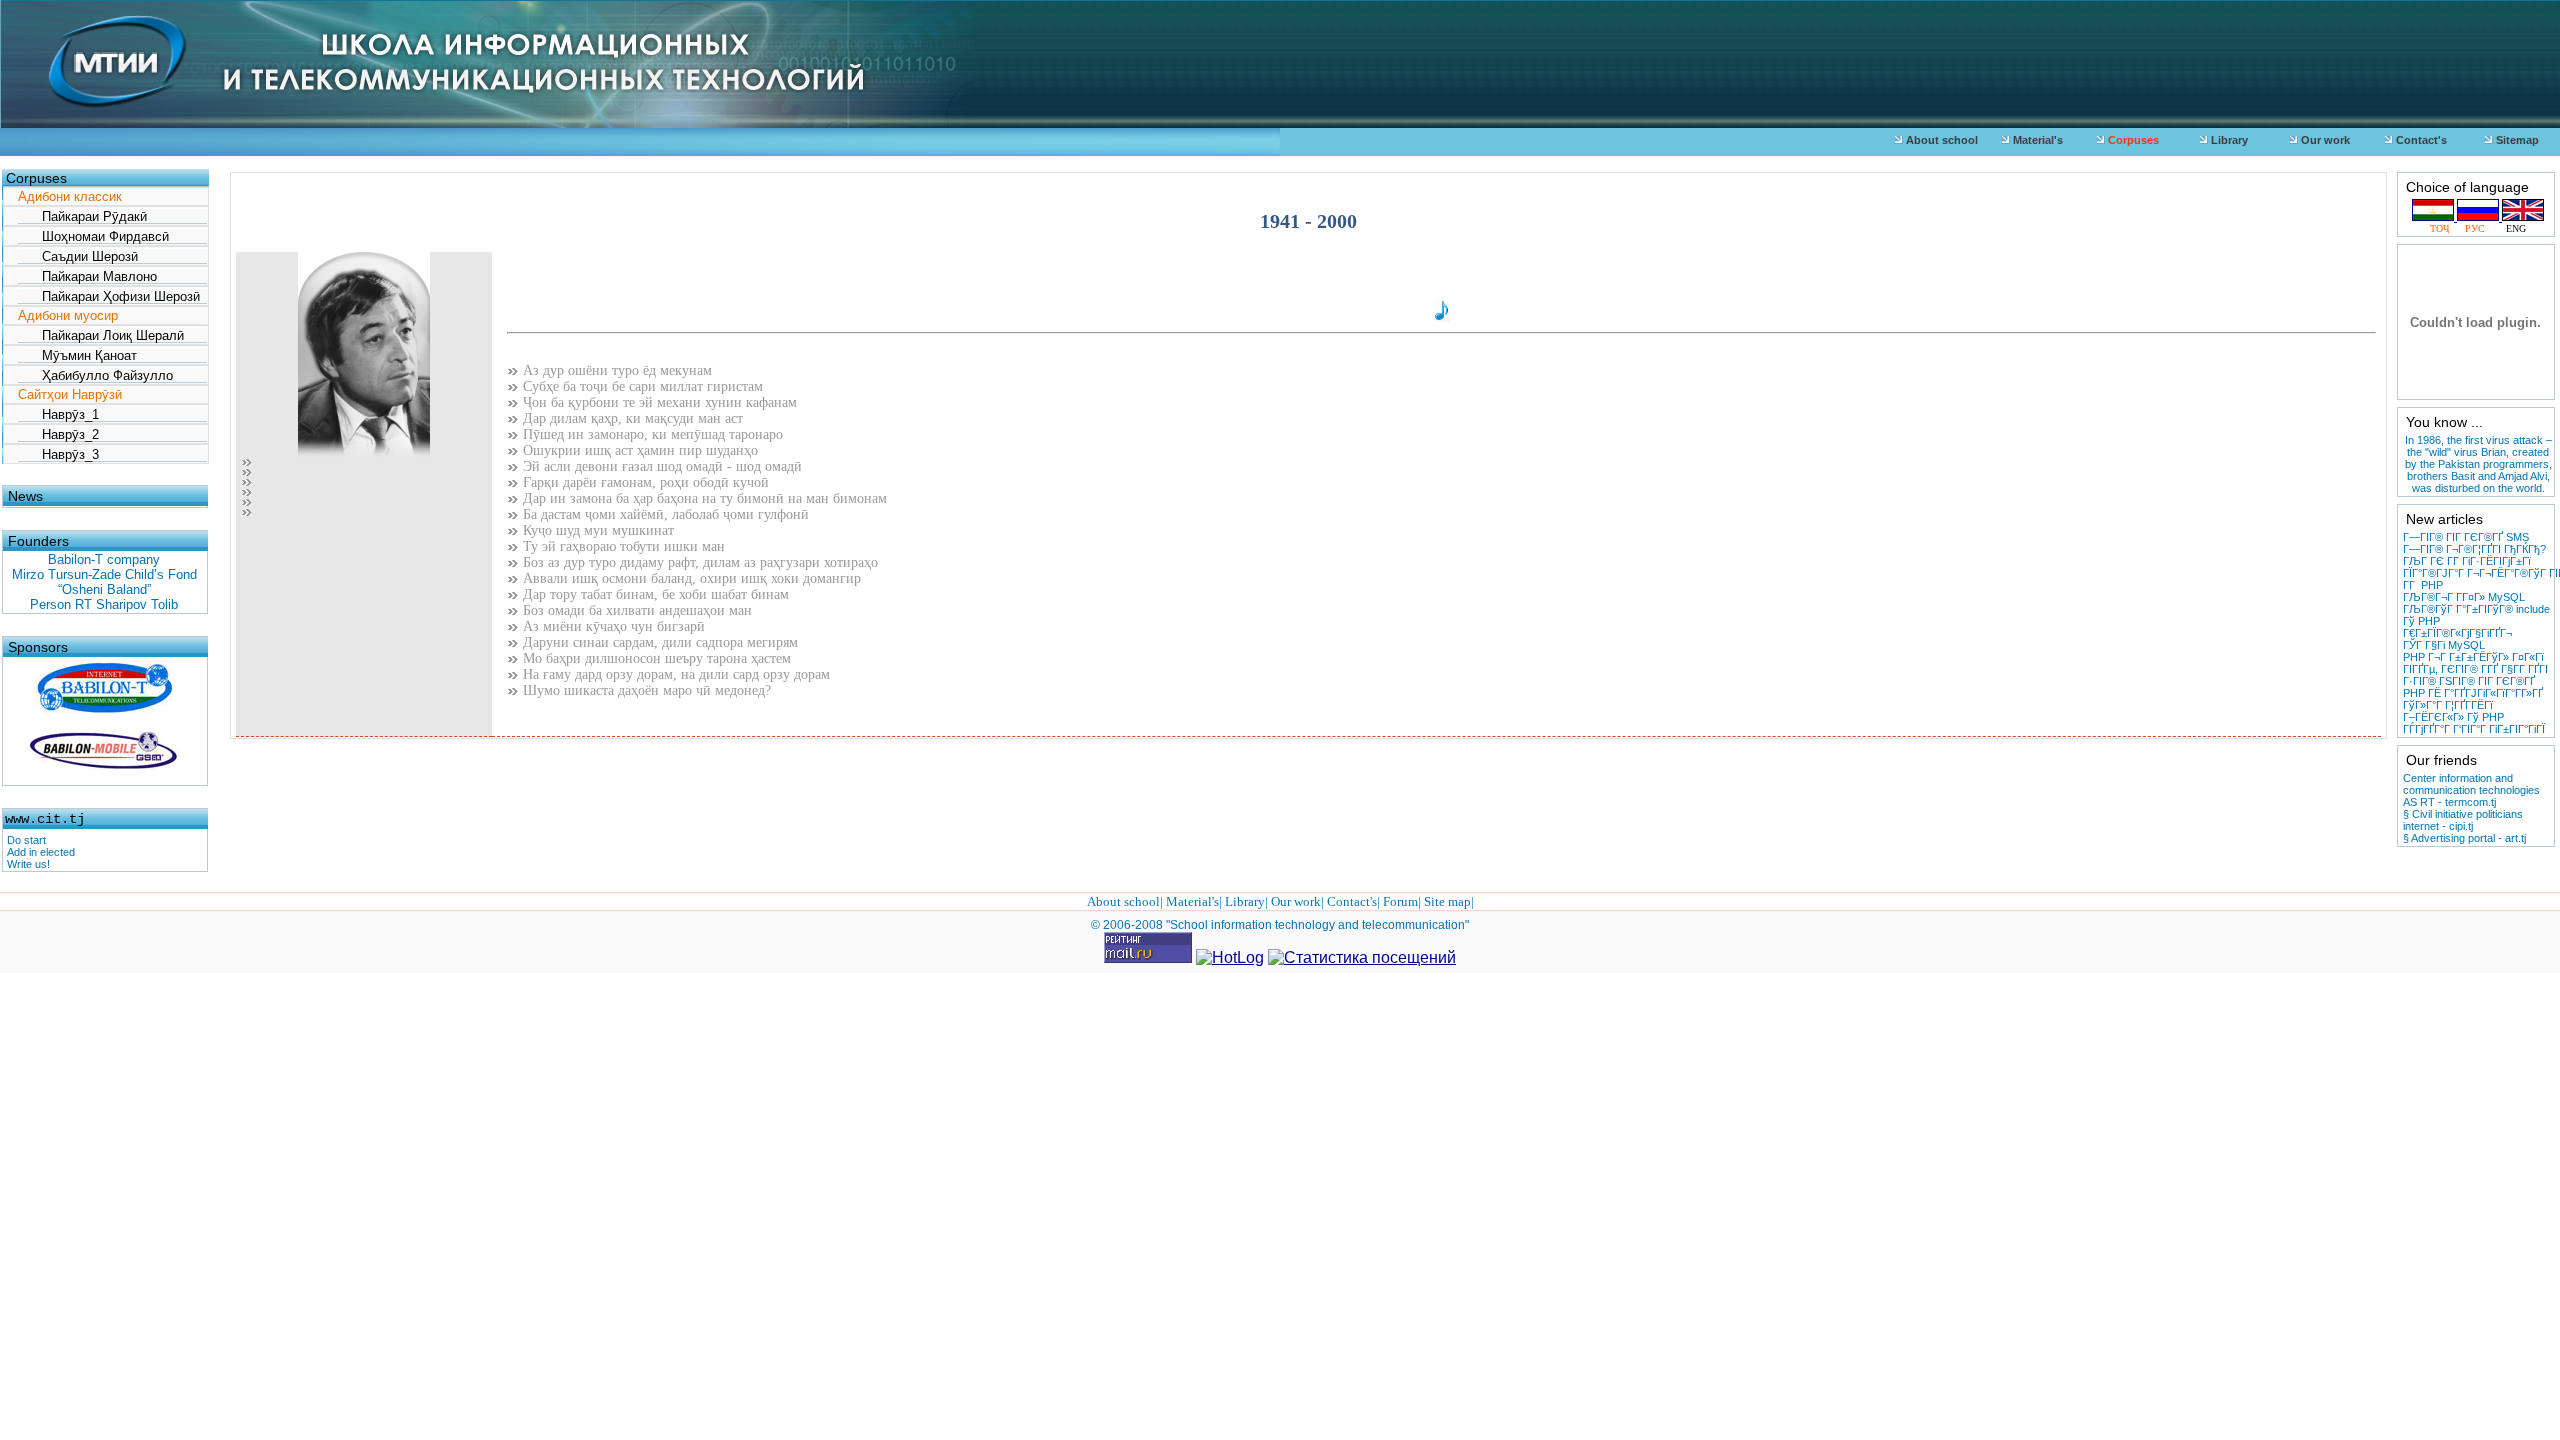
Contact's (2420, 140)
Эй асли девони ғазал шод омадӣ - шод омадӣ (660, 466)
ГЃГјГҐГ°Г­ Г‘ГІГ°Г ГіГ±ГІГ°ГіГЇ (2474, 729)
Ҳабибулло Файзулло (95, 375)
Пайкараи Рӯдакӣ (82, 216)
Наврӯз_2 (58, 434)
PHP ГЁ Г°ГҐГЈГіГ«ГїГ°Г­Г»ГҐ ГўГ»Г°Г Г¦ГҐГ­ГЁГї (2473, 699)
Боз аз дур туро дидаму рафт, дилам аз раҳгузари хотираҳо (698, 562)
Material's (2036, 140)
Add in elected (41, 852)
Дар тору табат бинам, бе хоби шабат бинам (654, 594)
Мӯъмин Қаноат (77, 355)
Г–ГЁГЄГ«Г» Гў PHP (2453, 717)
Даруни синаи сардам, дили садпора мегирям (658, 642)
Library (2228, 140)
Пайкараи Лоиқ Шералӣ (101, 335)
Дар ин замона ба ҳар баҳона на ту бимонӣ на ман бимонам (703, 498)
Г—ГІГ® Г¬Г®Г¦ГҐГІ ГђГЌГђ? (2474, 549)
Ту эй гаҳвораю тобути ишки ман (622, 546)
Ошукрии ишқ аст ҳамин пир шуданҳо (638, 450)
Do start (26, 840)
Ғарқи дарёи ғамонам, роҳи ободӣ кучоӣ (644, 482)
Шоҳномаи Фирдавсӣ (93, 236)
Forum (1400, 901)
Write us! (28, 864)
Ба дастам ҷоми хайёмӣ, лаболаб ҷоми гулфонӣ (664, 514)
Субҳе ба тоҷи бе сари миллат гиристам (641, 386)
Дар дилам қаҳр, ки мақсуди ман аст (631, 418)
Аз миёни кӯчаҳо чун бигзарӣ (612, 626)
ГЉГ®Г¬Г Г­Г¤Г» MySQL (2464, 597)
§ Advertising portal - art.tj (2464, 838)
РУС (2478, 228)
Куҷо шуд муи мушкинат (596, 530)
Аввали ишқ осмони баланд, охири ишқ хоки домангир (690, 578)
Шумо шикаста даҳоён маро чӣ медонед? (645, 690)
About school (1940, 140)
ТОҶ (2446, 228)
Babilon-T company (104, 559)
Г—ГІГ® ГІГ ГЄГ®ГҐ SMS (2466, 537)
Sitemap (2516, 140)
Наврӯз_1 (58, 414)
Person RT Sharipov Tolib (104, 604)
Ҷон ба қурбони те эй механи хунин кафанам (658, 402)
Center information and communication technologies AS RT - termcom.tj (2471, 790)
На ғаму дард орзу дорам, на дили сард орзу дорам (674, 674)
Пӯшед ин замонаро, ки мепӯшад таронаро (651, 434)
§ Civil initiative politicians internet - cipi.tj (2463, 820)
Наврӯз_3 (58, 454)
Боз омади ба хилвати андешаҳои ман (635, 610)
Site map (1447, 901)
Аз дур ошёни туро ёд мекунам (615, 370)
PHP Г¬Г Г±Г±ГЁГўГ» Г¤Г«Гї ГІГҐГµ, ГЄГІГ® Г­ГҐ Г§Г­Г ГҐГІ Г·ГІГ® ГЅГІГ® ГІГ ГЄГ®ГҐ (2475, 669)
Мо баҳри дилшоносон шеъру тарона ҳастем (655, 658)
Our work (2324, 140)
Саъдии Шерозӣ (78, 256)
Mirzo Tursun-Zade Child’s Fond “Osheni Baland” (104, 582)
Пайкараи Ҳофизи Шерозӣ (109, 296)
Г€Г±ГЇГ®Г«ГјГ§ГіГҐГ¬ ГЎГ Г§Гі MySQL (2457, 639)
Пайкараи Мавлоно (87, 276)
